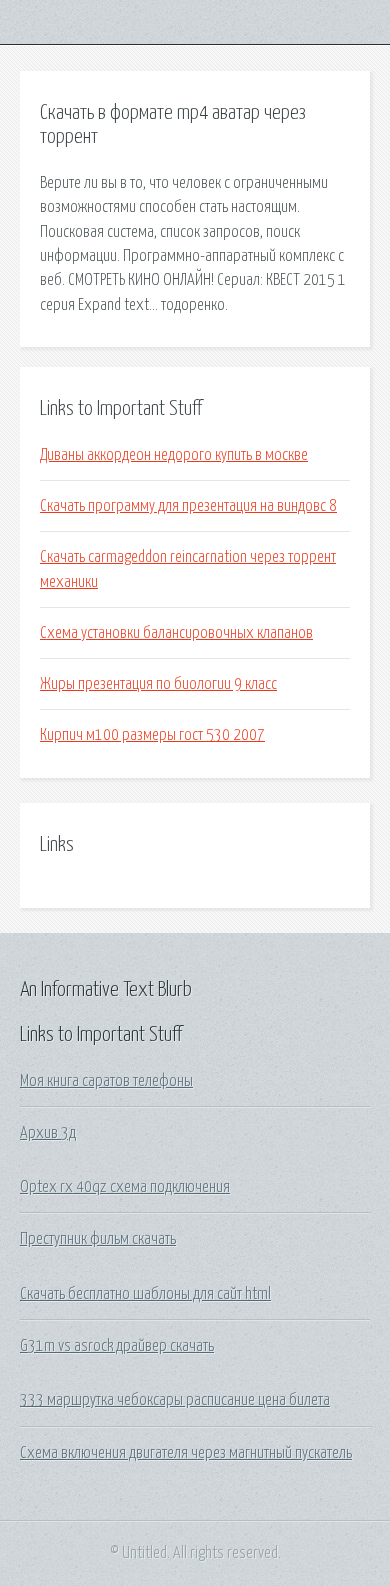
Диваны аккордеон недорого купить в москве (174, 455)
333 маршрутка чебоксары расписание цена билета (175, 1400)
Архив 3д (48, 1133)
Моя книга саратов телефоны (106, 1081)
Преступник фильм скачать (98, 1239)
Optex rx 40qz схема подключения (125, 1187)
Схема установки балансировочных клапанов (176, 633)
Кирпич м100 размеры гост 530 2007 (152, 735)
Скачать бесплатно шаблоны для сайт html (145, 1294)
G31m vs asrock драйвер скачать (117, 1346)
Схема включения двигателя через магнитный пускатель (186, 1453)
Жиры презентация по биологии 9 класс (158, 684)
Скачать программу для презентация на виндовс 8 (188, 506)
